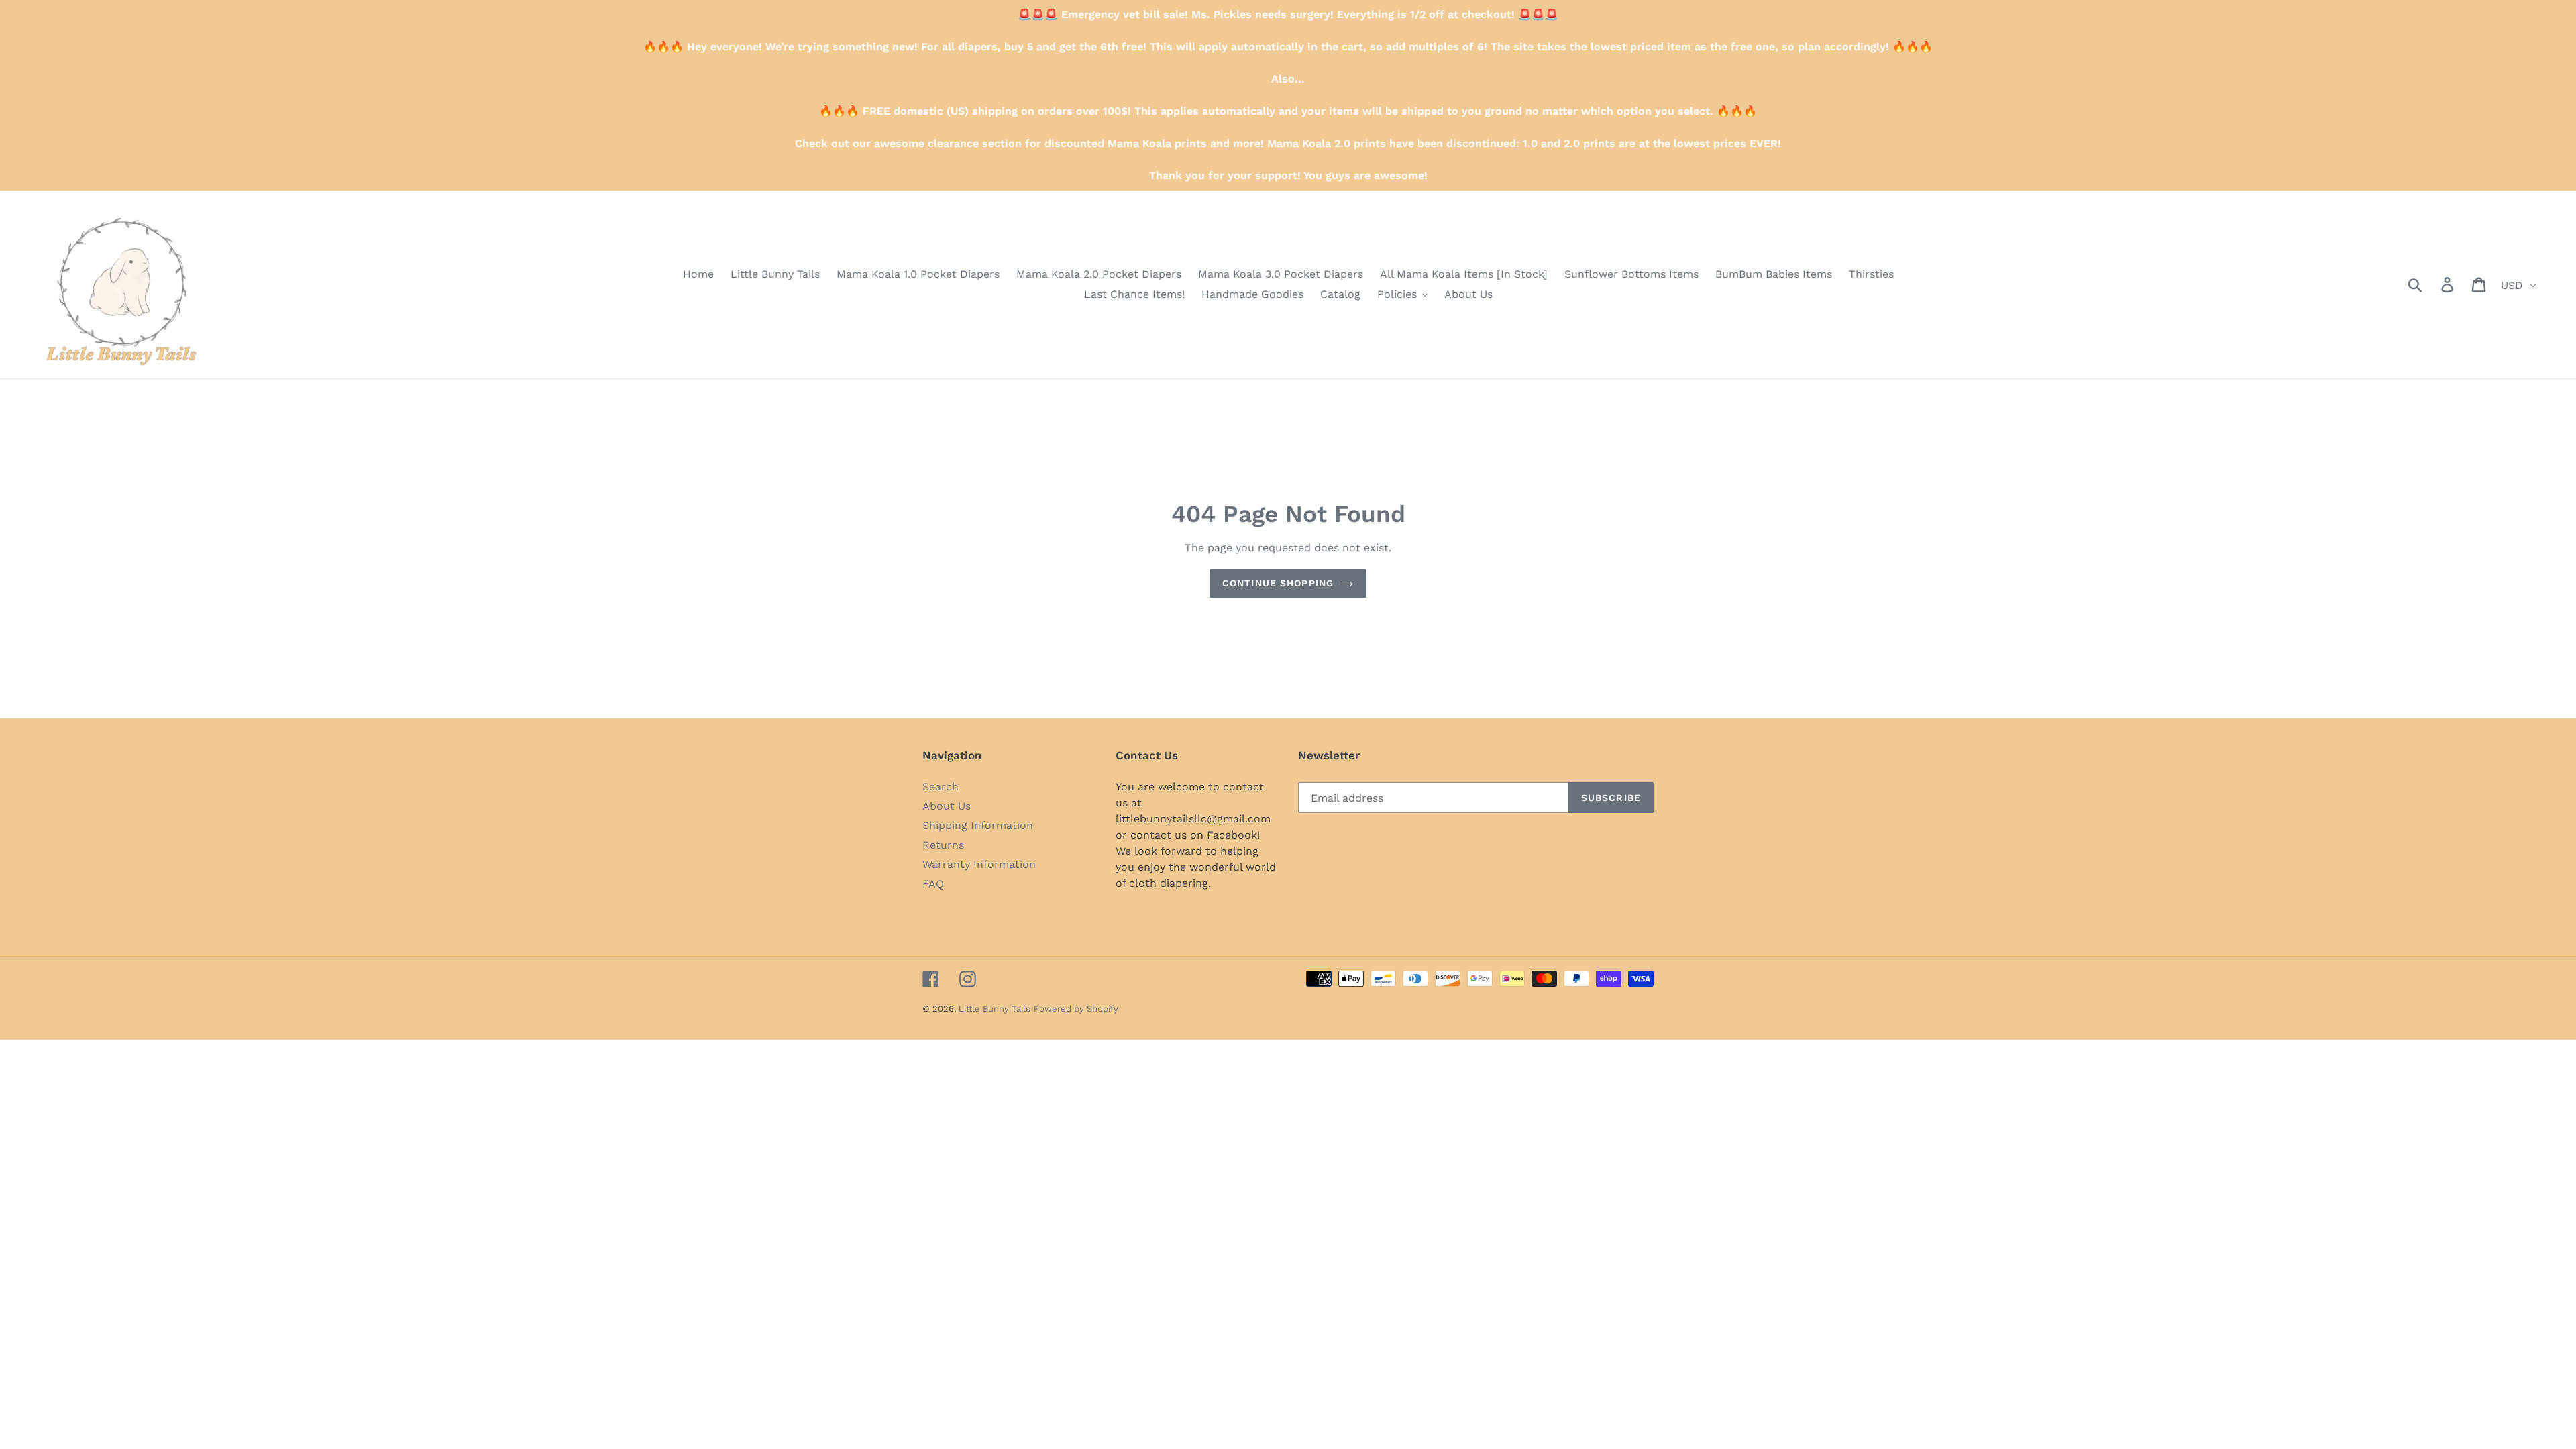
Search (941, 787)
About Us (947, 806)
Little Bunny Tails (995, 1009)
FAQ (933, 884)
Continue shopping (1278, 583)
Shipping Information (978, 825)
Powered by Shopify (1076, 1009)
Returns (943, 845)
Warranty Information (979, 864)
